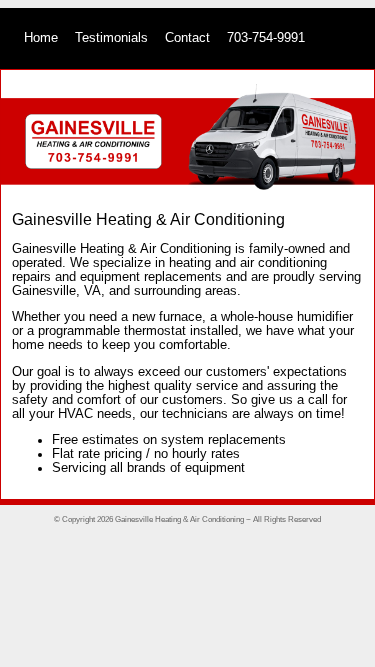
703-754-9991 (266, 38)
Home (41, 38)
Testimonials (111, 38)
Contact (187, 38)
